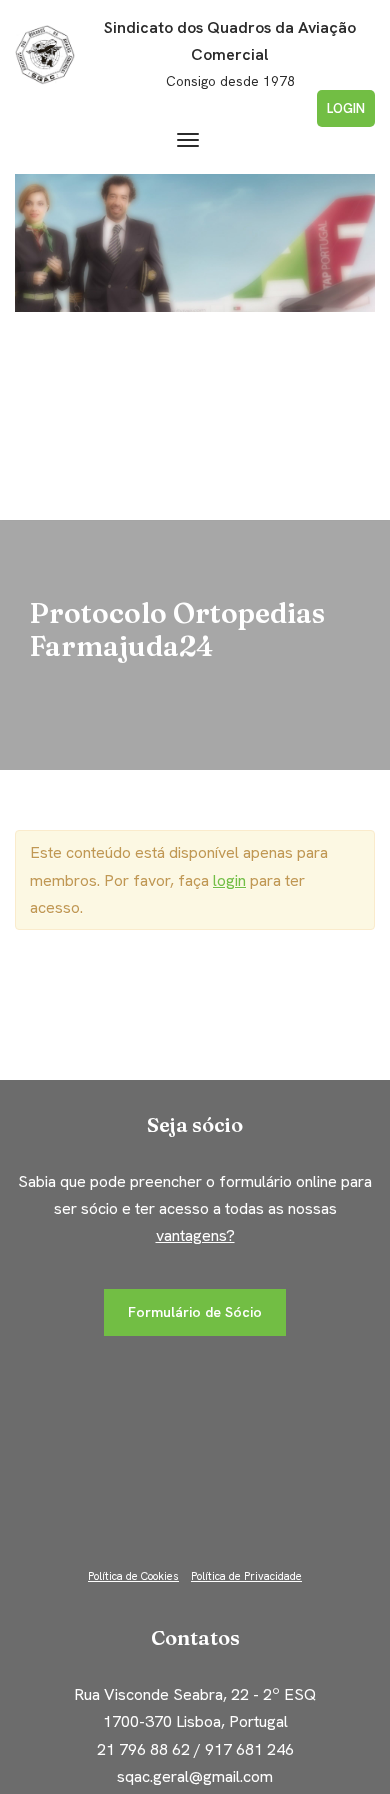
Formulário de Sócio (195, 1312)
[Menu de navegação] (188, 140)
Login (346, 108)
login (229, 880)
